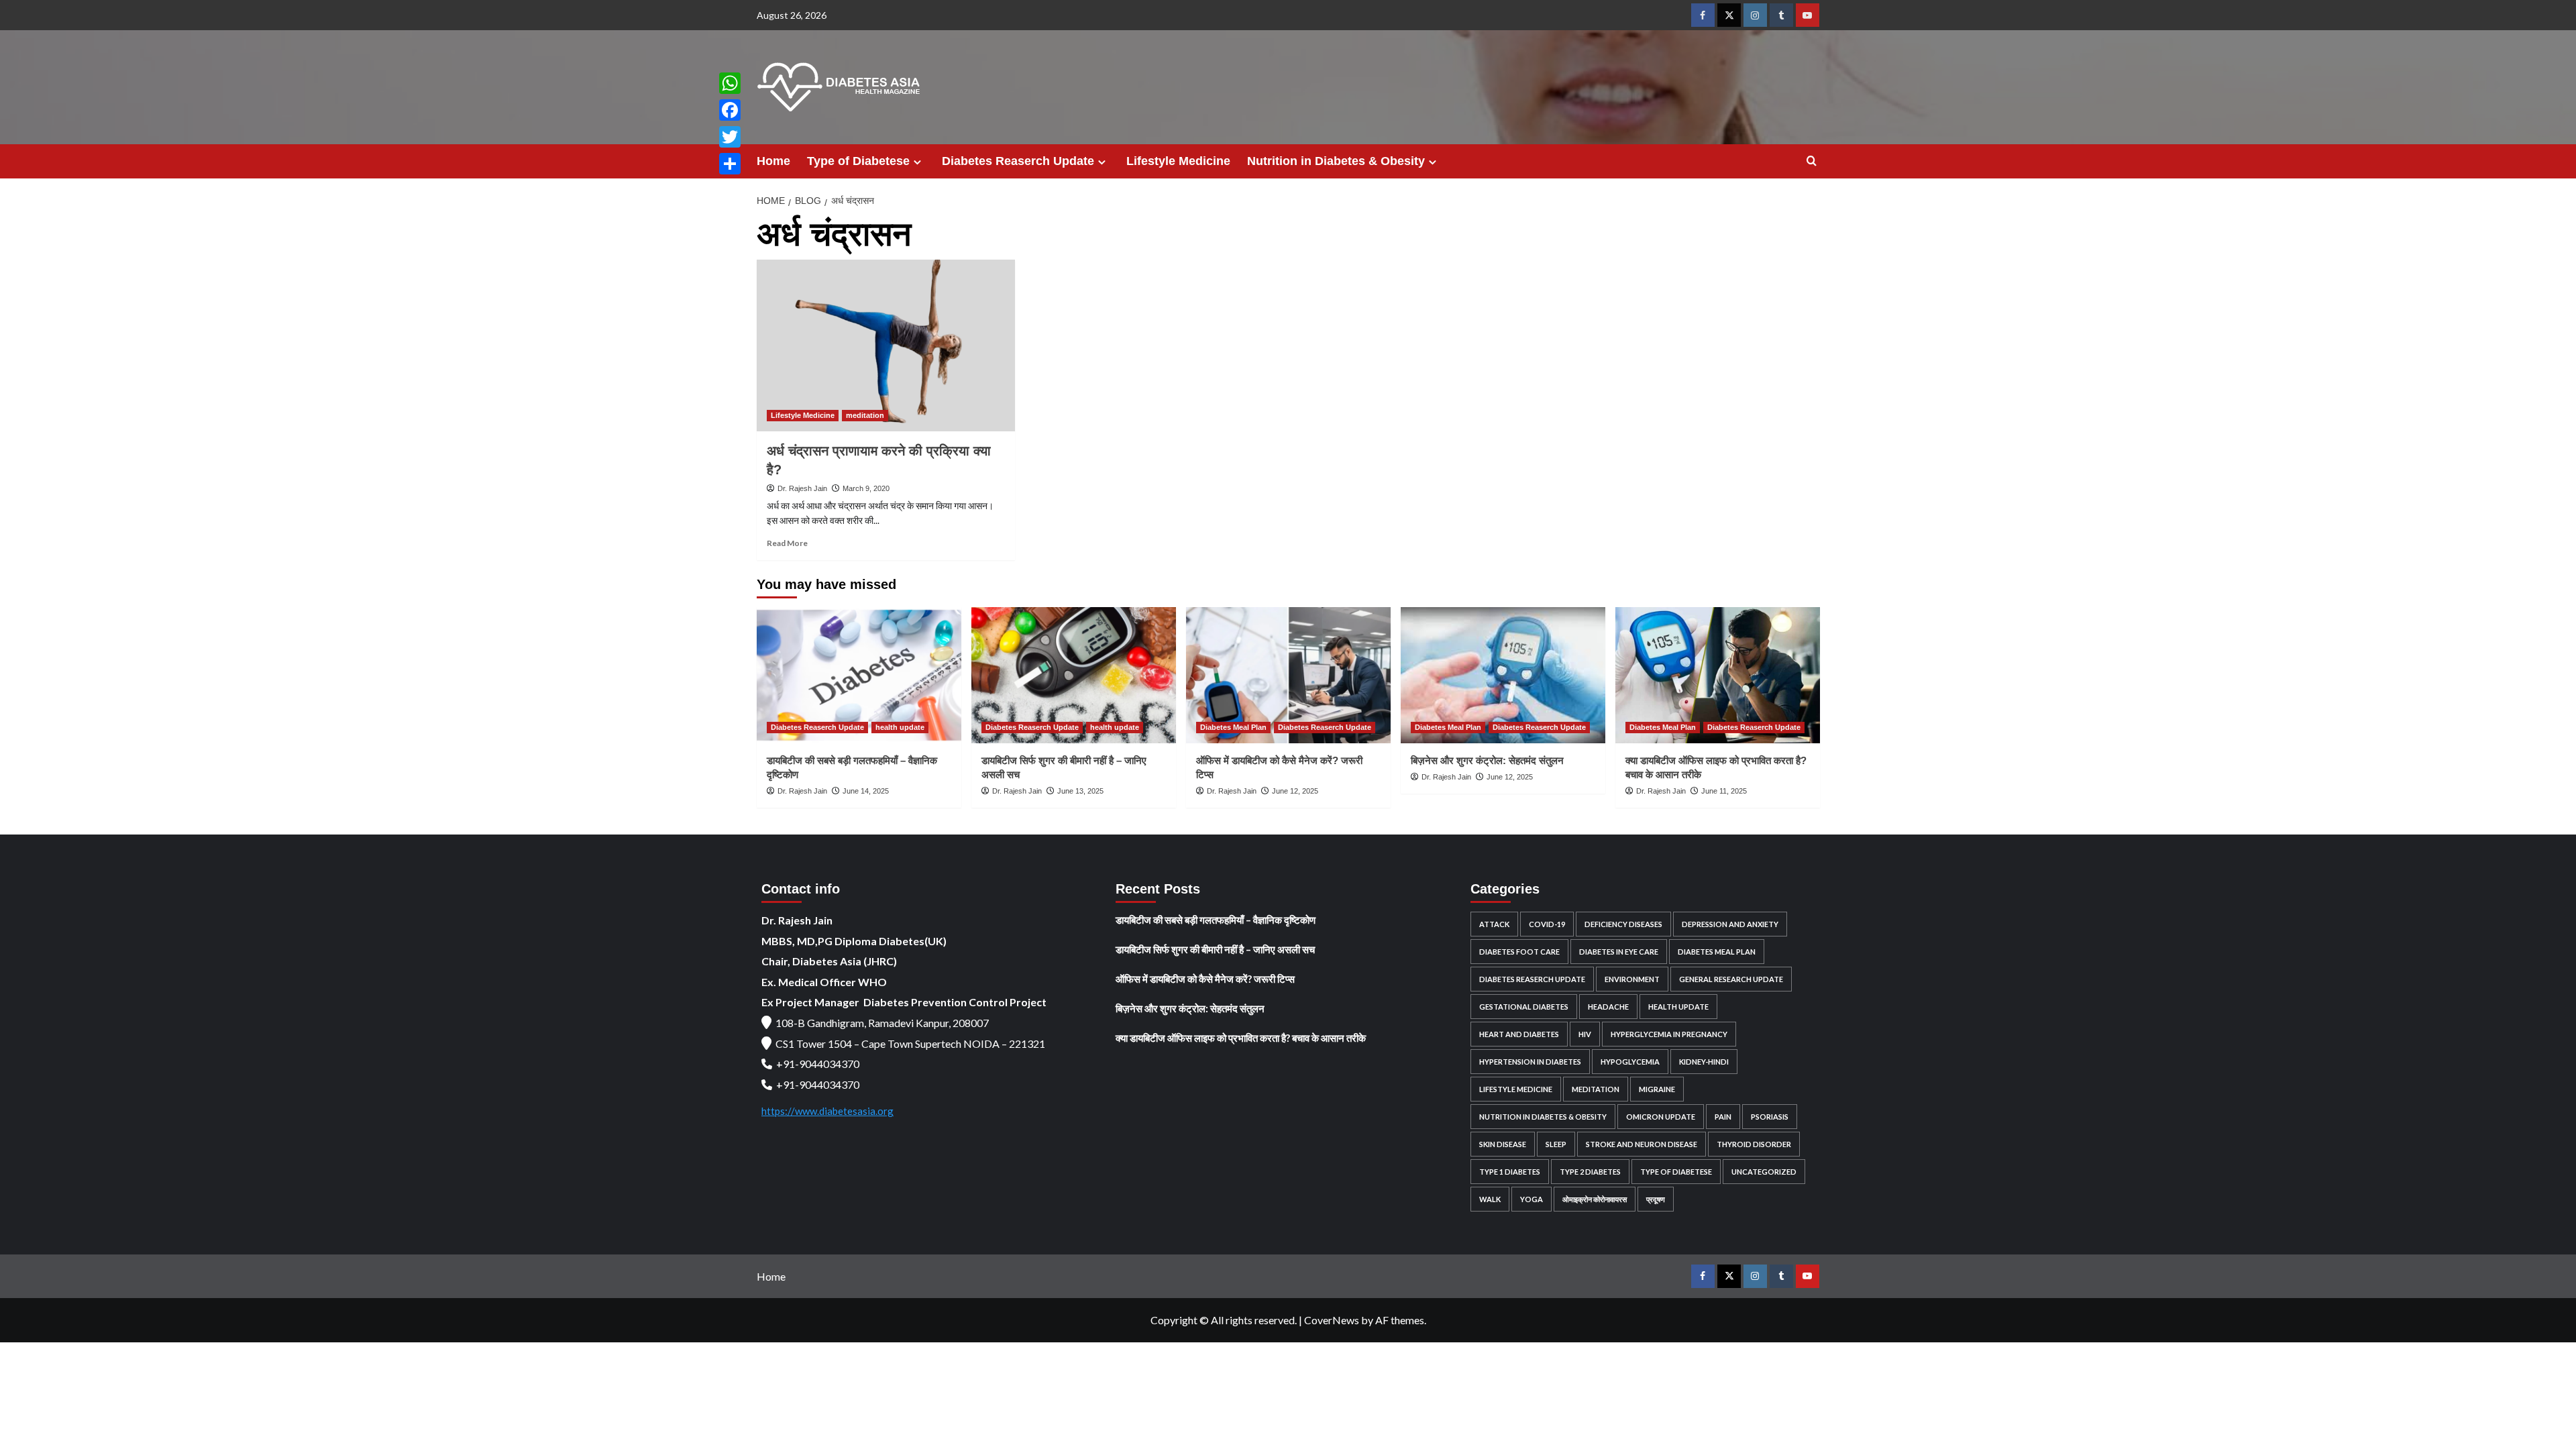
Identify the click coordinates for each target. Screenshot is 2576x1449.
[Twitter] (730, 137)
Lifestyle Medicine (1178, 161)
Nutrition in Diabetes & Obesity (1336, 161)
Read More (787, 543)
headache (1608, 1007)
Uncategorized (1764, 1172)
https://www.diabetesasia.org (827, 1111)
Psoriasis (1770, 1117)
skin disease (1503, 1144)
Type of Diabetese (858, 161)
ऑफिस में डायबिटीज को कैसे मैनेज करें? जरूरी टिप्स (1205, 979)
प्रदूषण (1656, 1199)
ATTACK (1494, 924)
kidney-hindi (1704, 1062)
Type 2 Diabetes (1590, 1172)
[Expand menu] (917, 162)
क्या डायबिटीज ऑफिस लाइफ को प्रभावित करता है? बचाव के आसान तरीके (1241, 1038)
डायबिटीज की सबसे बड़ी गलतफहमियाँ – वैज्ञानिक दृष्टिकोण (1216, 920)
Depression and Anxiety (1730, 924)
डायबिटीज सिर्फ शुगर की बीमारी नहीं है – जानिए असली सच (1215, 949)
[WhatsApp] (730, 83)
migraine (1657, 1089)
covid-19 (1547, 924)
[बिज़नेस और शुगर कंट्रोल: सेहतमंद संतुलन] (1503, 675)
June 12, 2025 (1295, 791)
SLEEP (1556, 1144)
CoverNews (1332, 1320)
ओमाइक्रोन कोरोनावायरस (1595, 1199)
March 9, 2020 (866, 488)
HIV (1585, 1034)
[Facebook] (730, 110)
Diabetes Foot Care (1519, 952)
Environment (1632, 979)
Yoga (1532, 1199)
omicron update (1661, 1117)
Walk (1490, 1199)
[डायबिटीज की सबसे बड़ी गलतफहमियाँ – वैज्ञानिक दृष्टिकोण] (859, 675)
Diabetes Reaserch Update (1018, 161)
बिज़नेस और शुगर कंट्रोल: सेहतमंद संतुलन (1487, 760)
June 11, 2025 (1724, 791)
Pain (1723, 1117)
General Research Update (1731, 979)
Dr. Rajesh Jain (802, 488)
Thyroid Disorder (1754, 1144)
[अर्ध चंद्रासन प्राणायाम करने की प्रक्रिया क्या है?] (886, 346)
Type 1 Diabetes (1510, 1172)
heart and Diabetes (1519, 1034)
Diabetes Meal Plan (1233, 727)
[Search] (1812, 161)
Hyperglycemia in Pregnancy (1669, 1034)
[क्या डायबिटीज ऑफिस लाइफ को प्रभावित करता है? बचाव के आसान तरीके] (1718, 675)
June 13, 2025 (1080, 791)
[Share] (730, 164)
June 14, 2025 (866, 791)
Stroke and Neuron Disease (1642, 1144)
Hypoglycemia (1630, 1062)
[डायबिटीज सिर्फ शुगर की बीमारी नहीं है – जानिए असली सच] (1074, 675)
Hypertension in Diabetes (1530, 1062)
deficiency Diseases (1623, 924)
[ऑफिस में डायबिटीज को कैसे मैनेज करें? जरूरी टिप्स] (1288, 675)
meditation (865, 415)
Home (773, 161)
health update (900, 727)
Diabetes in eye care (1619, 952)
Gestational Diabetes (1524, 1007)
